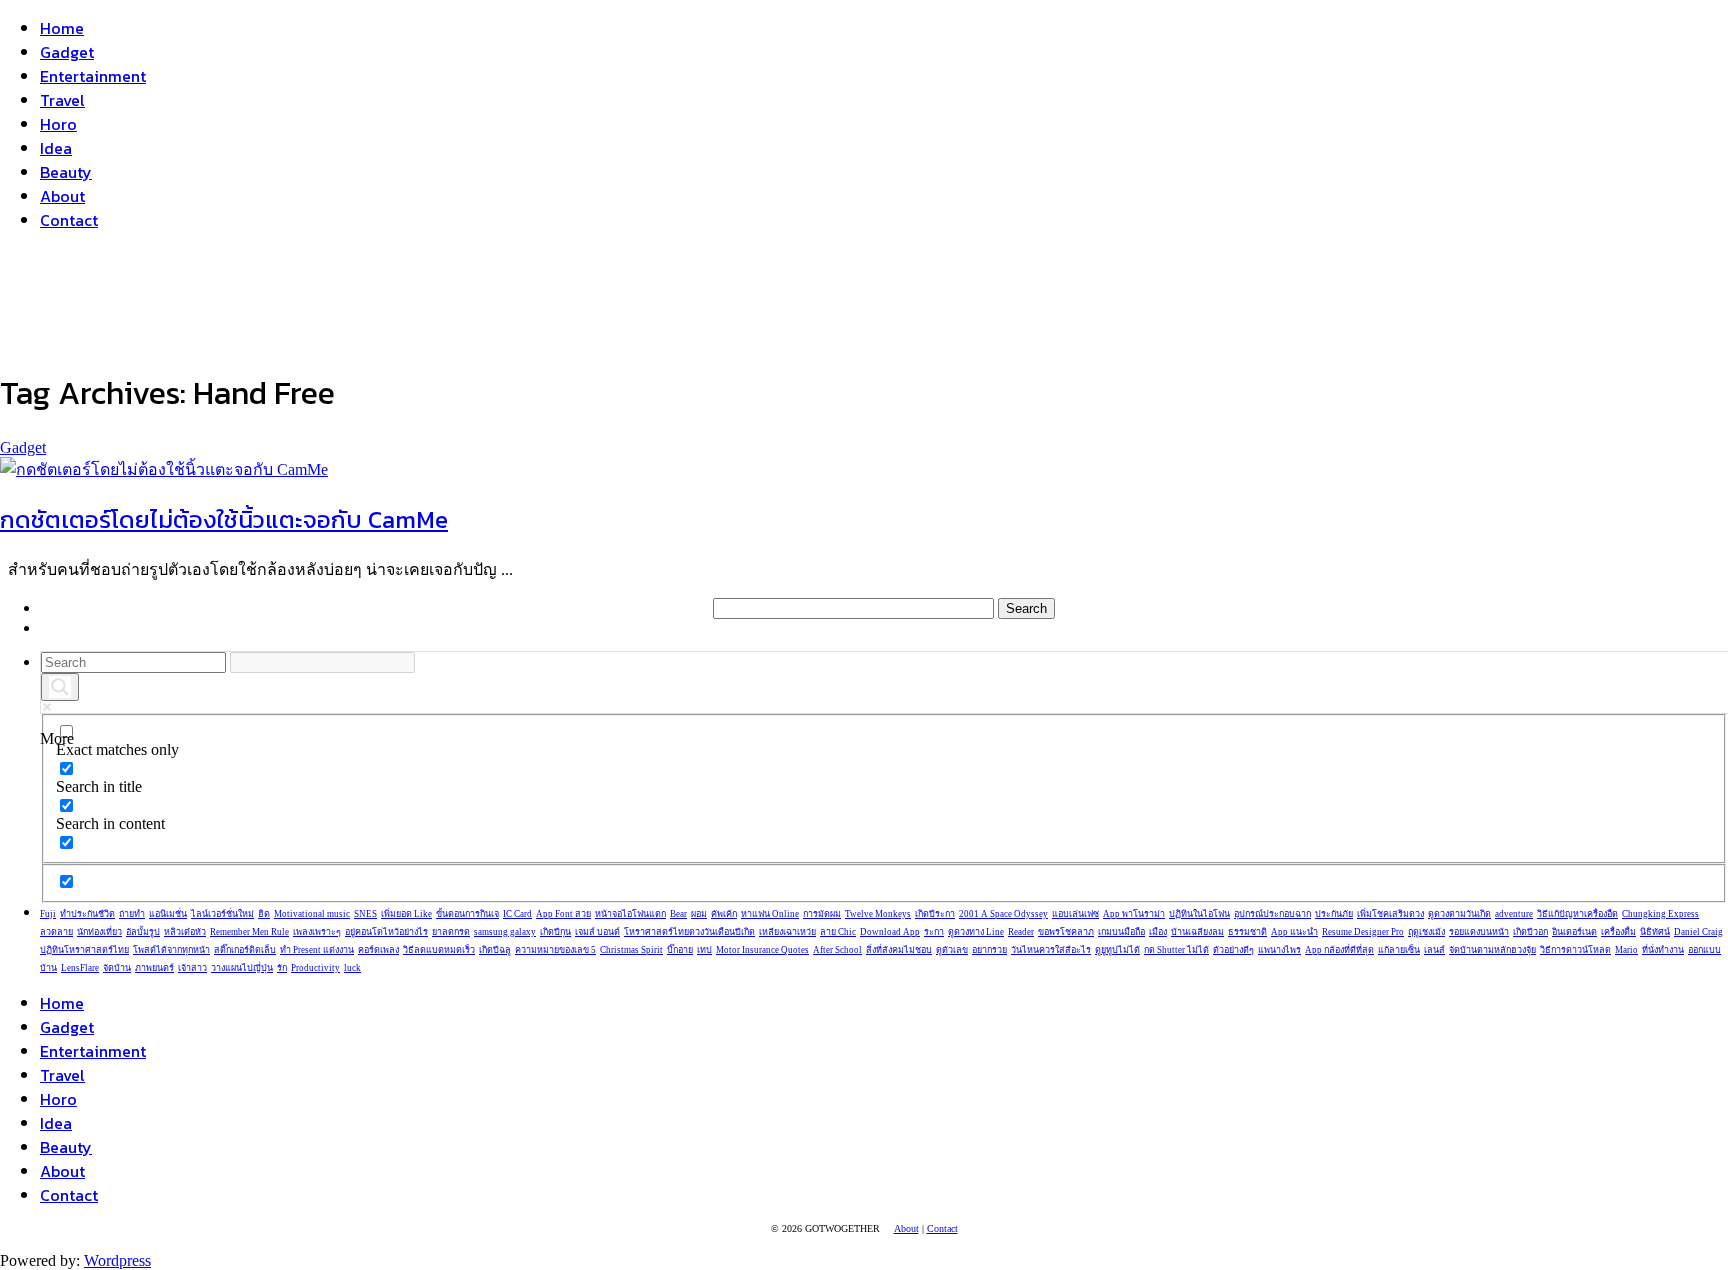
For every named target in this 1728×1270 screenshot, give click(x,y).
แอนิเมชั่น (168, 914)
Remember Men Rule (249, 932)
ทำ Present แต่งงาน (317, 950)
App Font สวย (563, 914)
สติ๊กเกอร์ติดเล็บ (245, 950)
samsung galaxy (505, 932)
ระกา (934, 932)
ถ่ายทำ (132, 914)
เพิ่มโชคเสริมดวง (1390, 914)
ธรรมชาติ (1247, 932)
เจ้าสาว (192, 968)
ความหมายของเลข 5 (555, 950)
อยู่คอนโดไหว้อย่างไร (386, 932)
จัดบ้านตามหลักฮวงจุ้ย (1492, 950)
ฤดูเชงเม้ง (1426, 932)
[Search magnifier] (60, 687)
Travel (62, 100)
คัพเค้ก (724, 914)
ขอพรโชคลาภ (1066, 932)
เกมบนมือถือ (1121, 932)
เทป (704, 950)
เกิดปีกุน (555, 932)
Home (62, 28)
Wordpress (117, 1260)
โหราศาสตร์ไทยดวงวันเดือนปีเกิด (689, 932)
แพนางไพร (1279, 950)
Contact (69, 220)
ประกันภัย (1334, 914)
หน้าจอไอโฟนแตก (630, 914)
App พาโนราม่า (1134, 914)
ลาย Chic (838, 932)
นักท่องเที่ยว (99, 932)
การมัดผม (822, 914)
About (62, 196)
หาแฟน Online (770, 914)
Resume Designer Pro (1363, 932)
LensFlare (80, 968)
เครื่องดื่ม (1618, 932)
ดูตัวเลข (952, 950)
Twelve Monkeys (878, 914)
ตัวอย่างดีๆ (1233, 950)
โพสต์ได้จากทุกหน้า (171, 950)
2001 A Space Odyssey (1003, 914)
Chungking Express (1660, 914)
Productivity (315, 968)
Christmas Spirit (631, 950)
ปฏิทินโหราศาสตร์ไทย (84, 950)
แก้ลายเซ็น (1399, 950)
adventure (1514, 914)
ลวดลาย (56, 932)
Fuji (48, 914)
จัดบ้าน (117, 968)
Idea (56, 148)
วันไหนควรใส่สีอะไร (1051, 950)
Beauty (66, 172)
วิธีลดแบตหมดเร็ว (439, 950)
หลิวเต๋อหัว (185, 932)
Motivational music (312, 914)
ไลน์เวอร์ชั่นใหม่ (222, 914)
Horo (58, 124)
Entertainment (93, 76)
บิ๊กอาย (680, 950)
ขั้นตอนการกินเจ (467, 914)
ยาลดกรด (451, 932)
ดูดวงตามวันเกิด (1459, 914)
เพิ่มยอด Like (406, 914)
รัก (282, 968)
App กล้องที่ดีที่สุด (1339, 950)
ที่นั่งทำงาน (1663, 950)
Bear (678, 914)
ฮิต (264, 914)
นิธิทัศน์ (1655, 932)
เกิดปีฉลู (495, 950)
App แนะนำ (1294, 932)
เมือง (1158, 932)
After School (837, 950)
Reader (1021, 932)
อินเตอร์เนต (1574, 932)
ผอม (699, 914)
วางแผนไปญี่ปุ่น (242, 968)
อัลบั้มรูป (143, 932)
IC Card (517, 914)
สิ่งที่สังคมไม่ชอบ (899, 950)
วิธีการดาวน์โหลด (1575, 950)
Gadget (67, 52)
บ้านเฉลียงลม (1197, 932)
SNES (365, 914)
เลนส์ (1434, 950)
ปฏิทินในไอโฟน (1199, 914)
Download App (890, 932)
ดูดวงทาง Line (976, 932)
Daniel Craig (1698, 932)
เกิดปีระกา (935, 914)
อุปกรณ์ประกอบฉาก (1272, 914)
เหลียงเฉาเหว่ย (787, 932)
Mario (1626, 950)
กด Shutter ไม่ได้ (1176, 950)
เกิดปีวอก (1530, 932)
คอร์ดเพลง (378, 950)
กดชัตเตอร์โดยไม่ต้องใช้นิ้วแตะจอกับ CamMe (224, 519)
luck (352, 968)
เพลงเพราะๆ (317, 932)
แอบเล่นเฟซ (1075, 914)
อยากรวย (989, 950)
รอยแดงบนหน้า (1479, 932)
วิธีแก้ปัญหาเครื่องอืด (1577, 914)
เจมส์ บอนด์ (597, 932)
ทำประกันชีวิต (87, 914)
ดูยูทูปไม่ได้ (1117, 950)
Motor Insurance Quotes (762, 950)
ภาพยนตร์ (154, 968)
